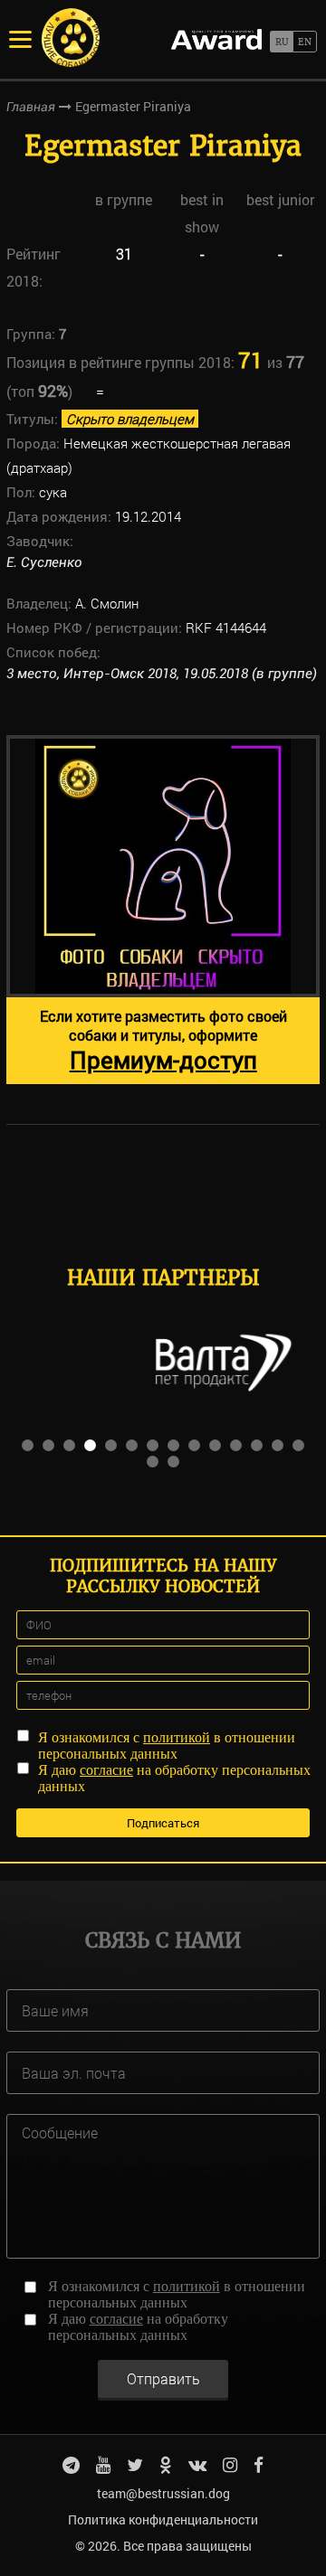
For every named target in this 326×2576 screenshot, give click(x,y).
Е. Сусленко (44, 562)
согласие (106, 1770)
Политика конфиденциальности (163, 2519)
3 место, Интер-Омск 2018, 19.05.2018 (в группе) (162, 674)
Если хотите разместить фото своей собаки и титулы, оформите (163, 1041)
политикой (177, 1737)
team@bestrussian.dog (163, 2493)
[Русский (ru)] (281, 42)
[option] (163, 910)
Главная (31, 107)
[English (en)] (305, 42)
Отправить (163, 2378)
